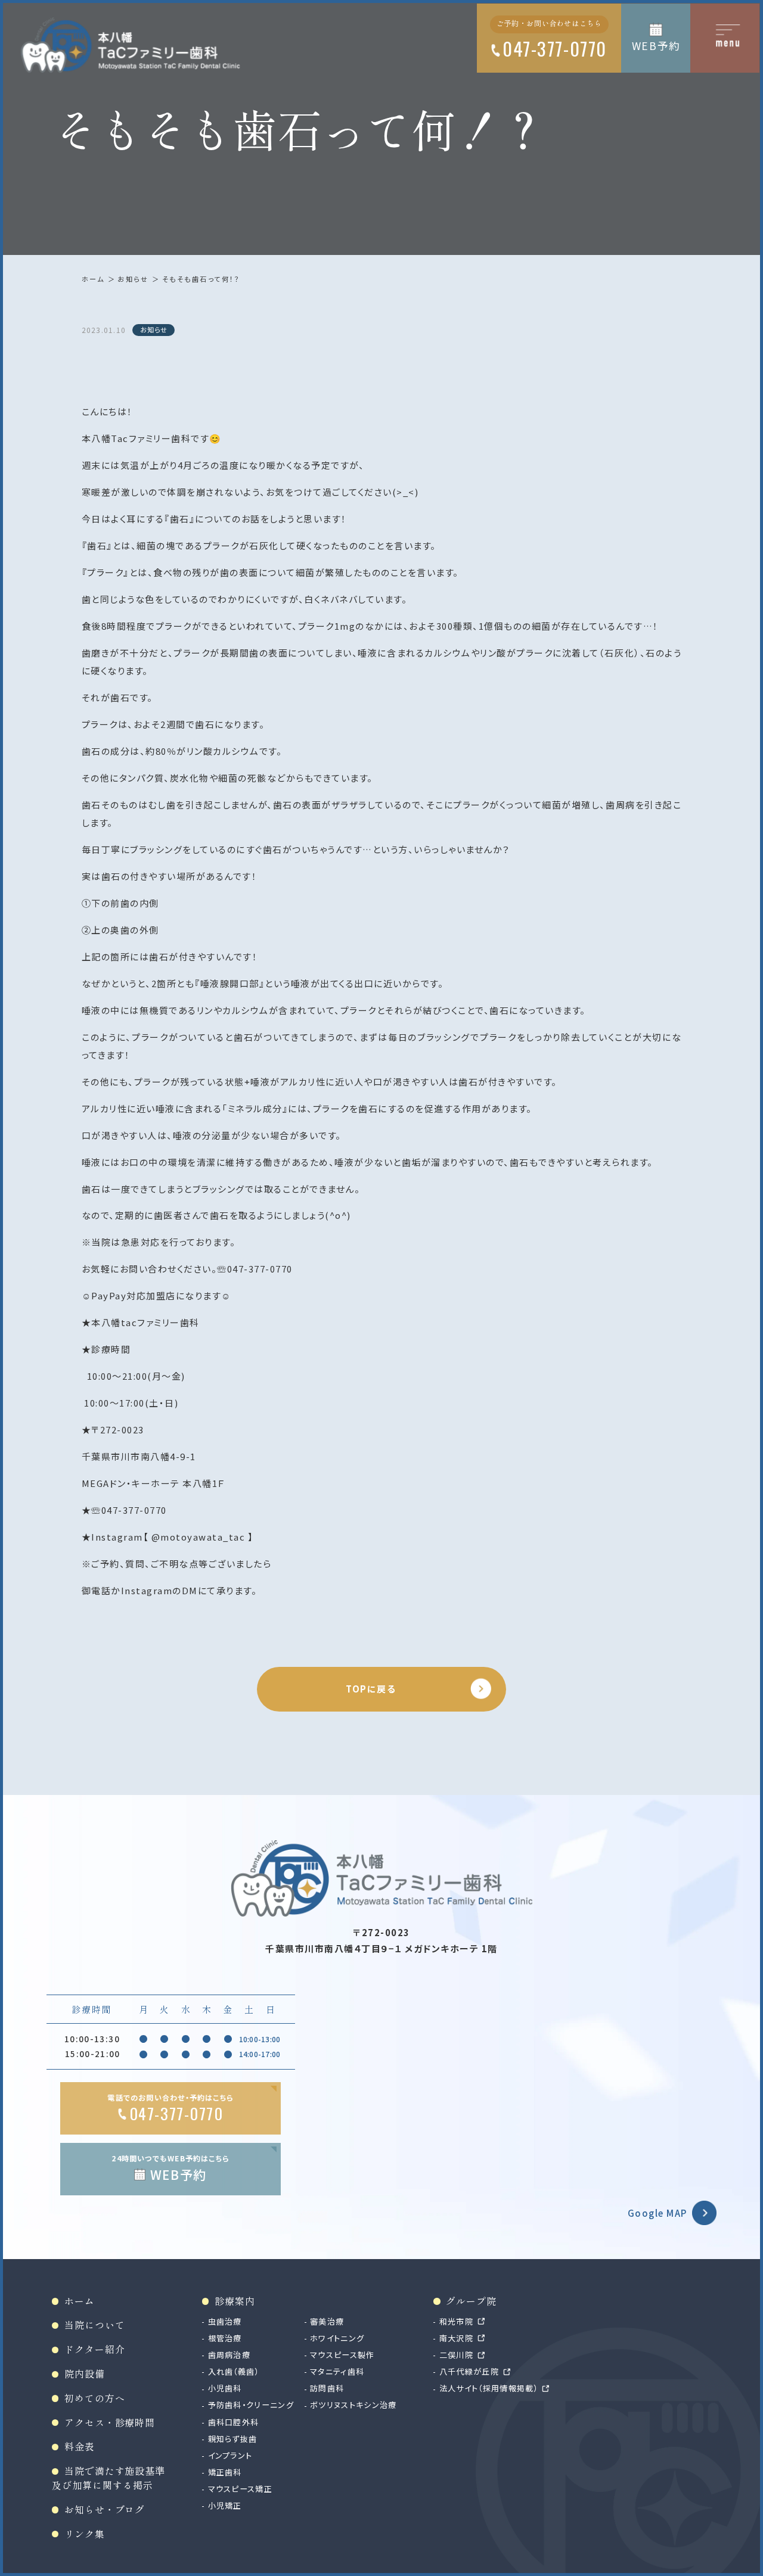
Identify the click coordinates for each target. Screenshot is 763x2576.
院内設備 (84, 2374)
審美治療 (327, 2321)
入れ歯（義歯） (234, 2371)
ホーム (93, 279)
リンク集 (84, 2534)
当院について (94, 2325)
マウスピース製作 (342, 2355)
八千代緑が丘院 (469, 2371)
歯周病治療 (229, 2355)
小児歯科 (225, 2388)
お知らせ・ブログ (105, 2510)
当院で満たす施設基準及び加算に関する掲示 (108, 2478)
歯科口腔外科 (233, 2422)
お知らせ (133, 279)
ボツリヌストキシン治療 (353, 2405)
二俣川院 (456, 2355)
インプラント (230, 2455)
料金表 (79, 2446)
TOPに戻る (371, 1689)
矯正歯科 (225, 2472)
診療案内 (235, 2301)
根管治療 (225, 2338)
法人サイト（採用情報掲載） (489, 2388)
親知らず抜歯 (232, 2439)
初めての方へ (94, 2398)
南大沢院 (456, 2338)
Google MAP (657, 2213)
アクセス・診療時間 (110, 2423)
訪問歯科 (327, 2388)
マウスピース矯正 (240, 2489)
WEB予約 (656, 46)
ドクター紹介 (94, 2349)
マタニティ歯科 (337, 2371)
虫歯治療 (225, 2321)
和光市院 (456, 2321)
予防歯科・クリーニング (251, 2405)
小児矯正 (225, 2505)
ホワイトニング (337, 2338)
